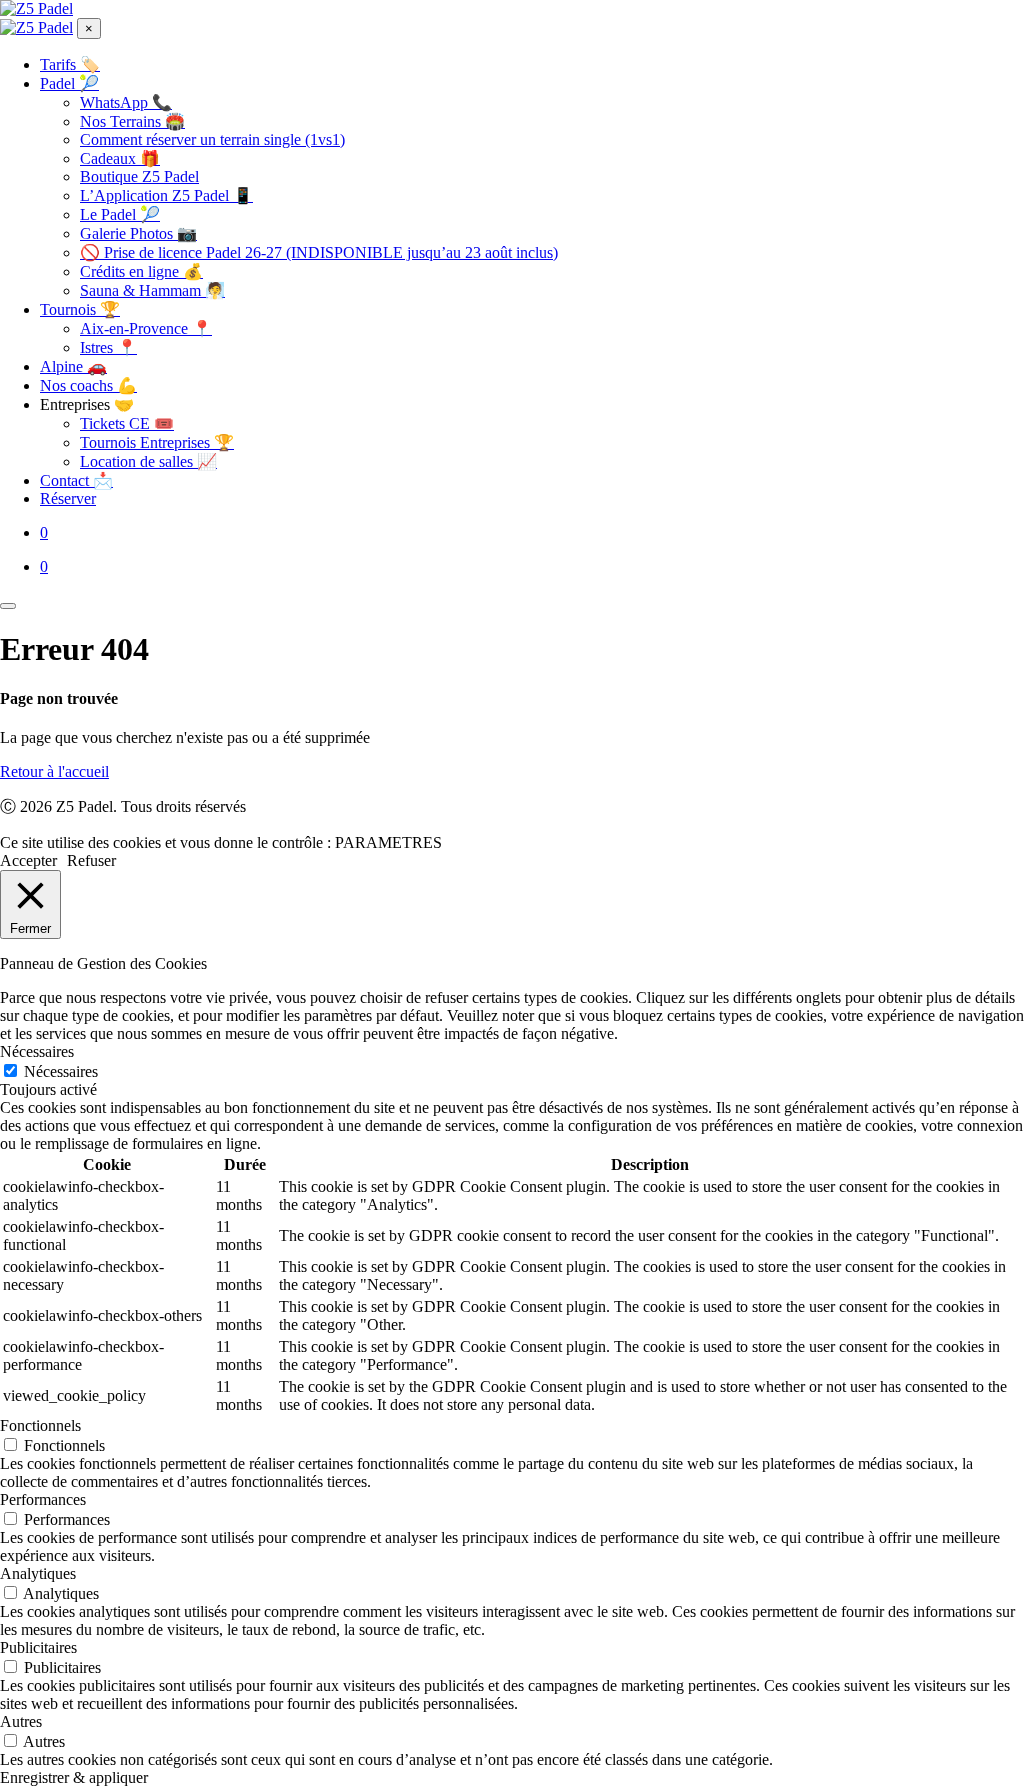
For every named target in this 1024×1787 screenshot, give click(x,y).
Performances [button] (43, 1499)
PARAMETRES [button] (388, 842)
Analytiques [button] (38, 1573)
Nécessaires (61, 1071)
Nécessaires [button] (37, 1051)
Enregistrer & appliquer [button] (74, 1777)
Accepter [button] (28, 860)
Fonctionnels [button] (40, 1425)
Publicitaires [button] (38, 1647)
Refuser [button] (91, 860)
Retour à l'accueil (54, 771)
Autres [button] (21, 1721)
